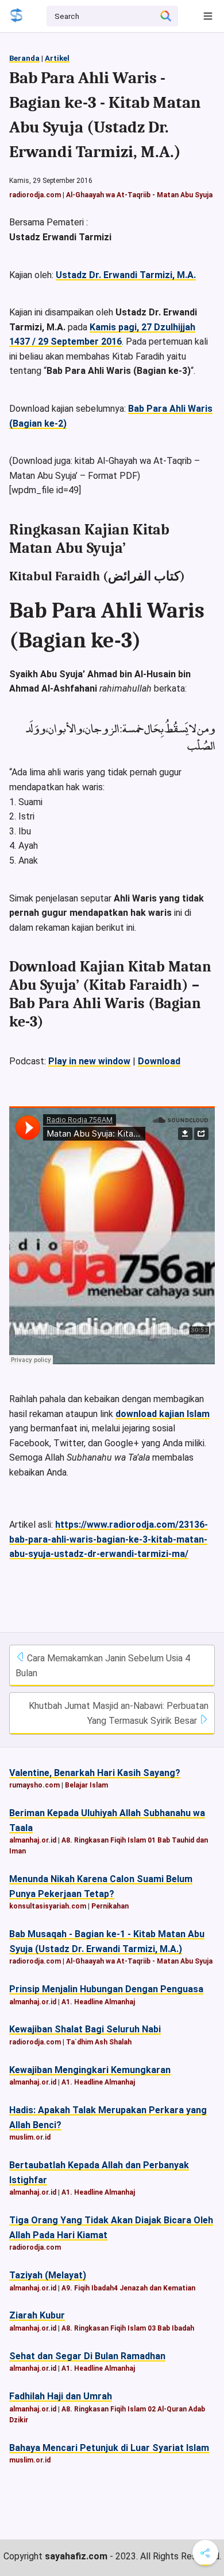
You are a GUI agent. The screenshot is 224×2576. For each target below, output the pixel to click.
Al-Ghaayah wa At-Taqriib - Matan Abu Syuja (139, 195)
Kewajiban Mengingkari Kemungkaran (90, 2070)
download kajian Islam (163, 1414)
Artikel (57, 58)
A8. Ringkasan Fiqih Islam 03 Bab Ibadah (128, 2328)
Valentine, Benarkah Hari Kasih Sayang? (95, 1773)
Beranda (24, 58)
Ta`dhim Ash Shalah (99, 2042)
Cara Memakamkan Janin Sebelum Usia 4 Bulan (103, 1666)
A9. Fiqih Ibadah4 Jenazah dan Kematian (128, 2288)
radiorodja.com (35, 195)
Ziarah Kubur (37, 2315)
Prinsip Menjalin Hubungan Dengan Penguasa (106, 1989)
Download (159, 1061)
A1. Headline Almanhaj (98, 2002)
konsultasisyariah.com (48, 1906)
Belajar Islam (86, 1785)
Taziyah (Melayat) (48, 2275)
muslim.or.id (30, 2137)
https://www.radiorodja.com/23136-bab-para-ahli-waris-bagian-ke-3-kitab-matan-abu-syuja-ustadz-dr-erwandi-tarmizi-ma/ (109, 1539)
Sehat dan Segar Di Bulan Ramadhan (87, 2356)
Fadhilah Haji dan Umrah (61, 2396)
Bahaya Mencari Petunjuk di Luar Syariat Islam (109, 2448)
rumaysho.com (34, 1785)
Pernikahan (110, 1906)
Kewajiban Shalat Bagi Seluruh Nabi (85, 2029)
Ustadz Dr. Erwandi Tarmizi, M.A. (126, 275)
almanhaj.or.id (33, 1840)
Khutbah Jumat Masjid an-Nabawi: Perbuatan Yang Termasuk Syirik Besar (119, 1713)
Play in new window (89, 1061)
